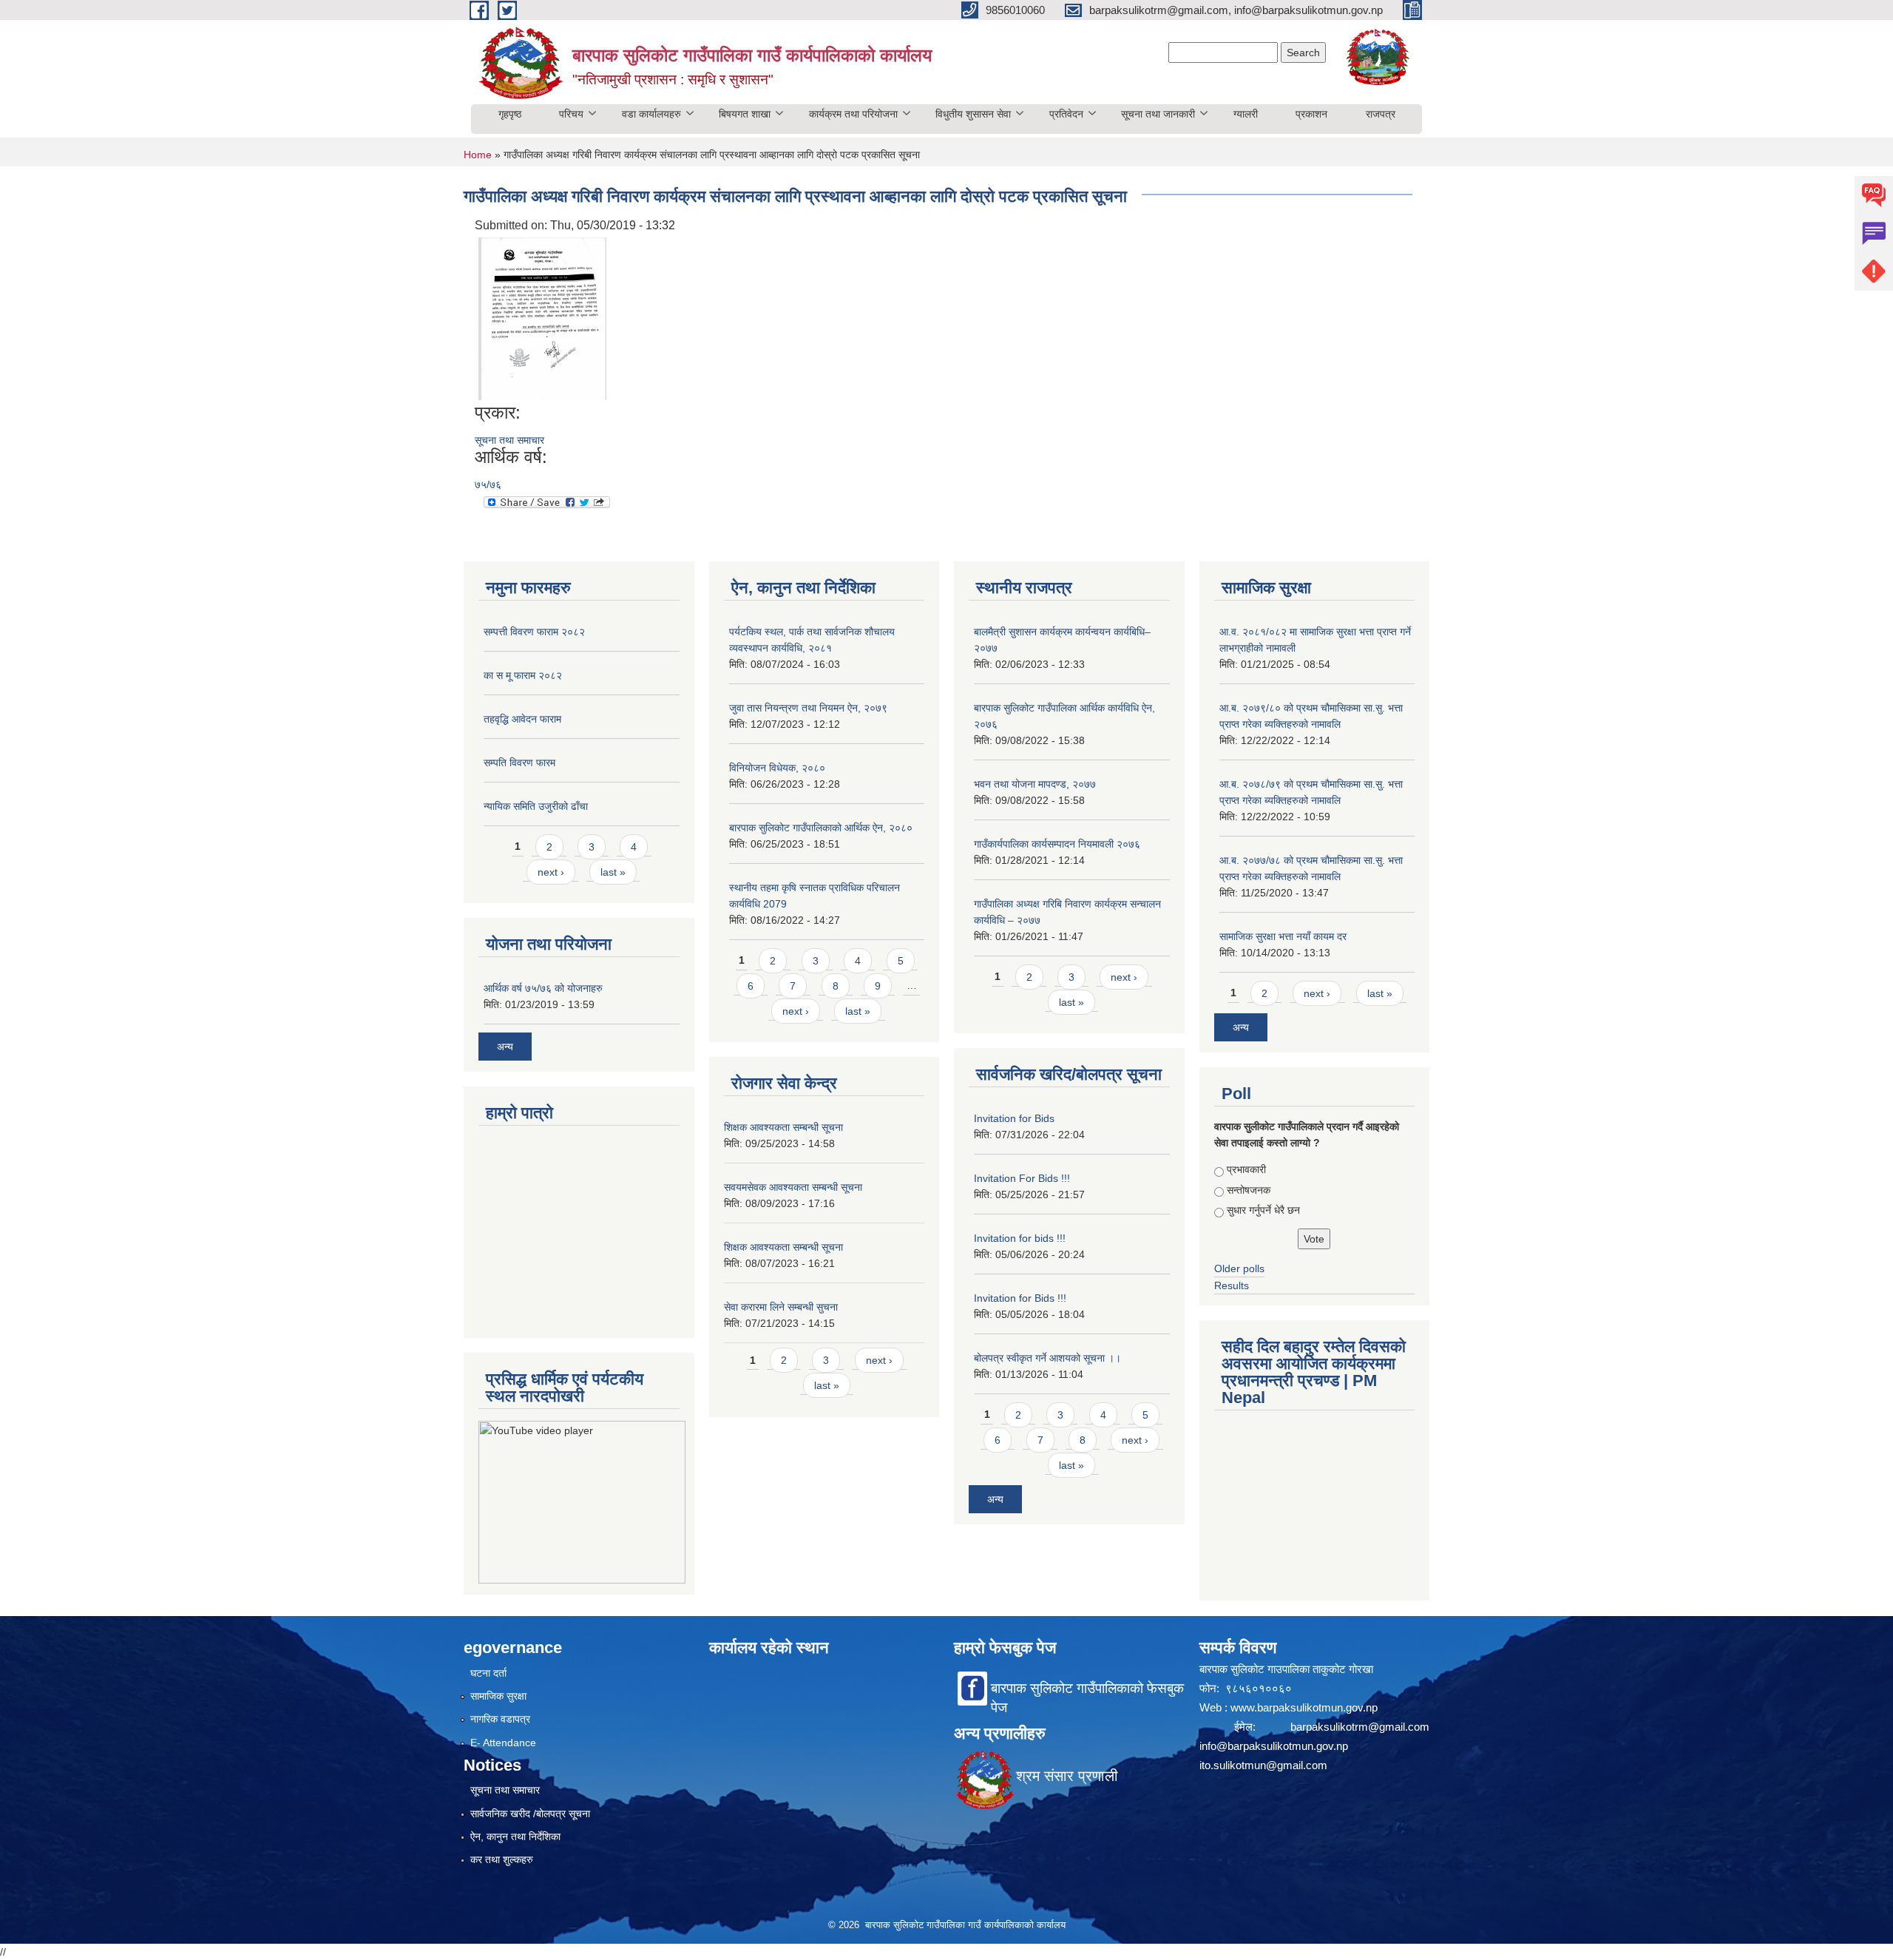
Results (1232, 1285)
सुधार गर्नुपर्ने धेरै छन (1263, 1210)
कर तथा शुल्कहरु (502, 1859)
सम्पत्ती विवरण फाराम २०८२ (534, 632)
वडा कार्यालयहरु (651, 114)
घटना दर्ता (488, 1673)
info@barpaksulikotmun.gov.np (1274, 1746)
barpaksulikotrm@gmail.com (1360, 1727)
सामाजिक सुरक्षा (498, 1696)
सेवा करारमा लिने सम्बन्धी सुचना (781, 1307)
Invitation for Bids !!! (1020, 1298)
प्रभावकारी (1246, 1169)
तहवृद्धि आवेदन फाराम (522, 719)
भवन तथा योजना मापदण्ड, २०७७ (1035, 784)
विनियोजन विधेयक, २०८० (777, 768)
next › (551, 872)
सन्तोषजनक (1249, 1190)
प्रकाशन (1311, 114)
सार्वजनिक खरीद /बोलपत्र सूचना (530, 1814)
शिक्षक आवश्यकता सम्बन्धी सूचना (783, 1127)
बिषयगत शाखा (745, 114)
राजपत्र (1381, 114)
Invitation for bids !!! (1020, 1238)
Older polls (1239, 1268)
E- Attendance (503, 1743)
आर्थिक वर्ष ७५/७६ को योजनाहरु (543, 988)
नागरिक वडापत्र (500, 1719)
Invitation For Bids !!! (1022, 1178)
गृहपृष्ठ (510, 114)
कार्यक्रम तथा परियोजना (853, 114)
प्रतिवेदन (1066, 114)
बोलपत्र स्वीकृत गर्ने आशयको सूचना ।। (1047, 1358)
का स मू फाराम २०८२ (523, 675)
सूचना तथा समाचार (509, 440)
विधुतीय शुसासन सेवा (973, 114)
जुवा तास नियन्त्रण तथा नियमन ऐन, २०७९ (808, 708)
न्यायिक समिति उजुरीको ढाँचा (536, 806)
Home (478, 155)
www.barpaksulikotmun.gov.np (1306, 1707)
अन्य (505, 1047)
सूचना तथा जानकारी (1158, 114)
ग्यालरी (1246, 114)
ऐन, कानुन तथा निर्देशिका (515, 1836)
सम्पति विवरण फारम (519, 763)
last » (613, 872)
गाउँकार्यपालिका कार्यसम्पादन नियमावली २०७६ (1057, 844)
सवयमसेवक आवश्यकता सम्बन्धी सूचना (793, 1187)
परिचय (571, 114)
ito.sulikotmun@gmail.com (1263, 1765)
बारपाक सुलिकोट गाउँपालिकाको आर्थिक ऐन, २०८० (821, 828)
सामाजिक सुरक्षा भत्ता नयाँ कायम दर (1283, 936)
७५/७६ (488, 484)
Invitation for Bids (1014, 1118)
